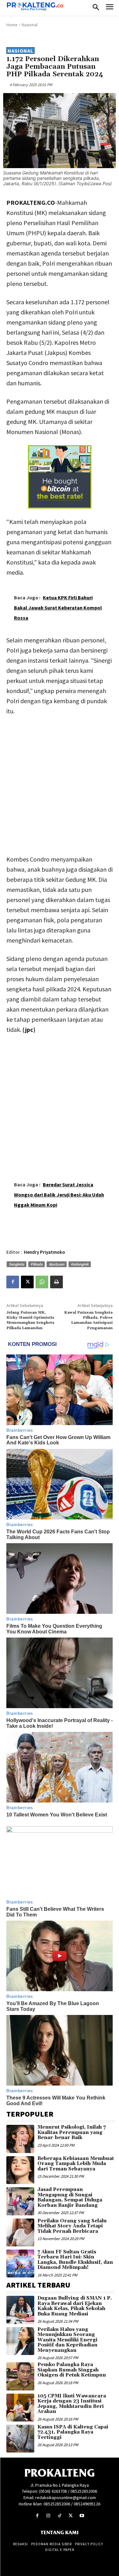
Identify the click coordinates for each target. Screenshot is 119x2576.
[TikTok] (60, 2516)
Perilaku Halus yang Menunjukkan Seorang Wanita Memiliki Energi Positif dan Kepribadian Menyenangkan (67, 2340)
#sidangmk (80, 1264)
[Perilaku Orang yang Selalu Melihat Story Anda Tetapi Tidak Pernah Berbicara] (20, 2232)
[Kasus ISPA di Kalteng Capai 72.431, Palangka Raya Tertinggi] (20, 2439)
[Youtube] (82, 2516)
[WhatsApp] (42, 1282)
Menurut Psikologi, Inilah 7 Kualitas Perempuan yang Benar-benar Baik (72, 2132)
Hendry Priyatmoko (44, 1252)
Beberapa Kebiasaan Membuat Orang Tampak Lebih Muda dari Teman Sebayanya (76, 2164)
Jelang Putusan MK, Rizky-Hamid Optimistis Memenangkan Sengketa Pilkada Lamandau (30, 1320)
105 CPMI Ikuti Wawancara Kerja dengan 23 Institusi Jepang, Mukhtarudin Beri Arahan (72, 2404)
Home (12, 25)
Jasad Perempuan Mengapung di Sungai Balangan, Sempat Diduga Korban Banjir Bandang (70, 2197)
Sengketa (17, 1264)
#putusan (57, 1264)
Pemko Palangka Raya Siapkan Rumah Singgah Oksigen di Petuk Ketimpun (72, 2370)
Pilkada (36, 1264)
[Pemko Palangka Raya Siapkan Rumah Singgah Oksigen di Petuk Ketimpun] (20, 2376)
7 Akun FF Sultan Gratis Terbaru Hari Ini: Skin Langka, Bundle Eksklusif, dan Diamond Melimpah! (75, 2260)
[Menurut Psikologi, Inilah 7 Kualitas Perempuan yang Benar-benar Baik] (20, 2139)
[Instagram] (48, 2516)
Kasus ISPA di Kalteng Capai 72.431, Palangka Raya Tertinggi (73, 2432)
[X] (27, 1282)
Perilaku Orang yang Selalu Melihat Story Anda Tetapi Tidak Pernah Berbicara (72, 2226)
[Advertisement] (60, 784)
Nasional (30, 25)
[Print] (56, 1282)
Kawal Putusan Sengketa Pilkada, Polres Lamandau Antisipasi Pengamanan (88, 1320)
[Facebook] (13, 1282)
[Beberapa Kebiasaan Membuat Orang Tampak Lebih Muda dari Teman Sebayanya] (20, 2170)
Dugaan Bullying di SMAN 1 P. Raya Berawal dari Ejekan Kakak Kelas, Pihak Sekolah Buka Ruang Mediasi (75, 2306)
